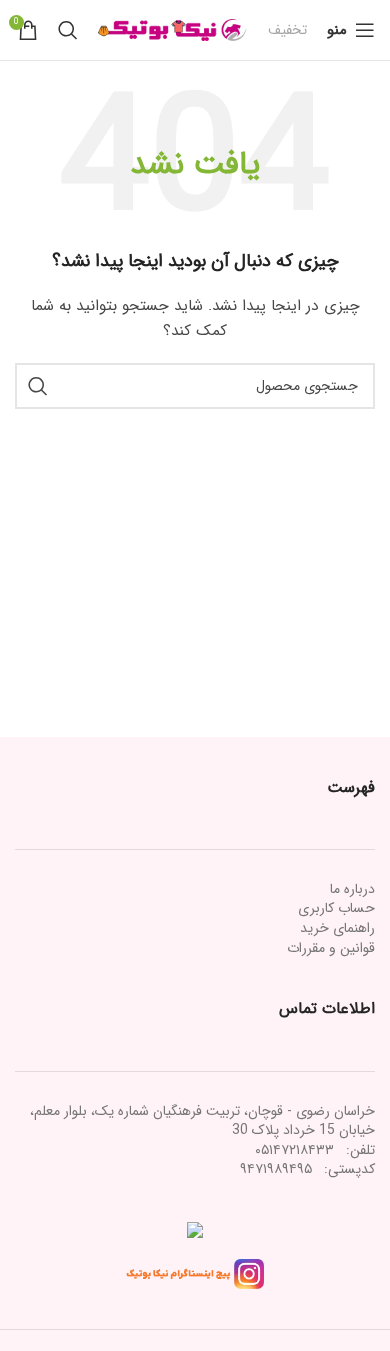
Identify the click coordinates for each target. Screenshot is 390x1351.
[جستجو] (68, 30)
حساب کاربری (336, 908)
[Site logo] (173, 29)
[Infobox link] (287, 30)
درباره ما (352, 889)
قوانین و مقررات (331, 948)
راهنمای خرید (337, 928)
